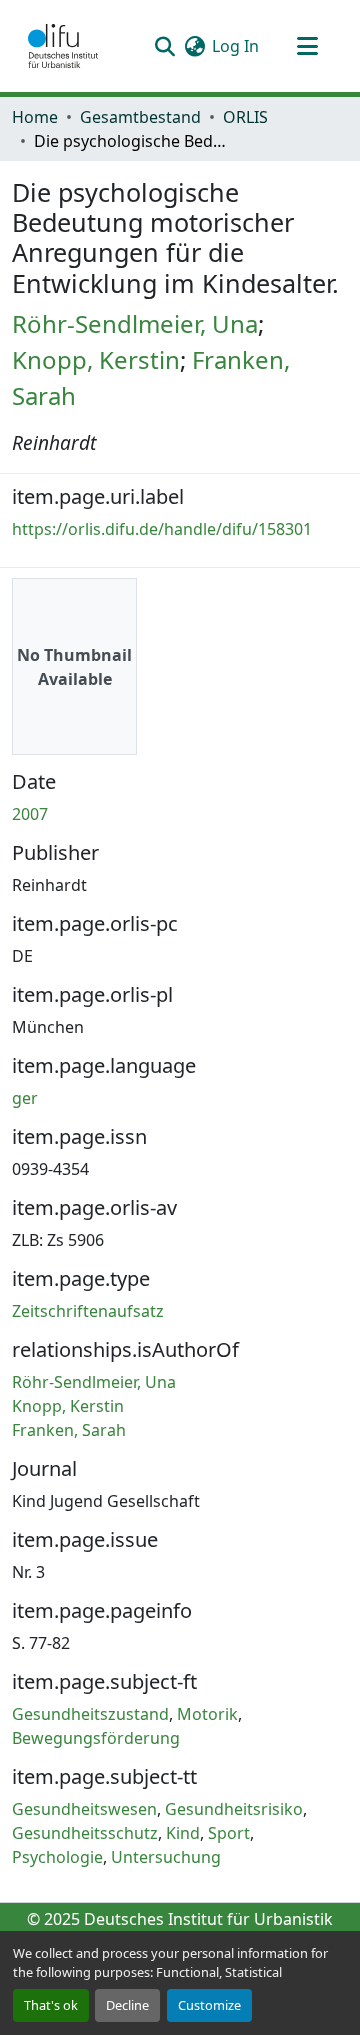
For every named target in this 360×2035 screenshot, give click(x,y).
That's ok (51, 2005)
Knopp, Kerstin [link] (96, 359)
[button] (63, 46)
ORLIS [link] (245, 117)
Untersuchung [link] (166, 1857)
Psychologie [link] (57, 1857)
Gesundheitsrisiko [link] (234, 1809)
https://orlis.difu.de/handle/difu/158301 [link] (162, 529)
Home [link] (35, 117)
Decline (127, 2005)
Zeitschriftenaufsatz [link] (88, 1311)
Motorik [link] (207, 1714)
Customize (209, 2005)
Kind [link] (183, 1833)
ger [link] (25, 1098)
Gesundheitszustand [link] (90, 1714)
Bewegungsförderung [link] (96, 1738)
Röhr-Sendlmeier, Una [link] (135, 323)
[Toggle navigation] (307, 46)
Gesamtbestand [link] (140, 117)
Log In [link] (235, 46)
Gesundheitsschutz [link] (85, 1833)
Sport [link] (229, 1833)
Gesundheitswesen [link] (84, 1809)
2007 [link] (30, 814)
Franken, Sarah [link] (69, 1430)
